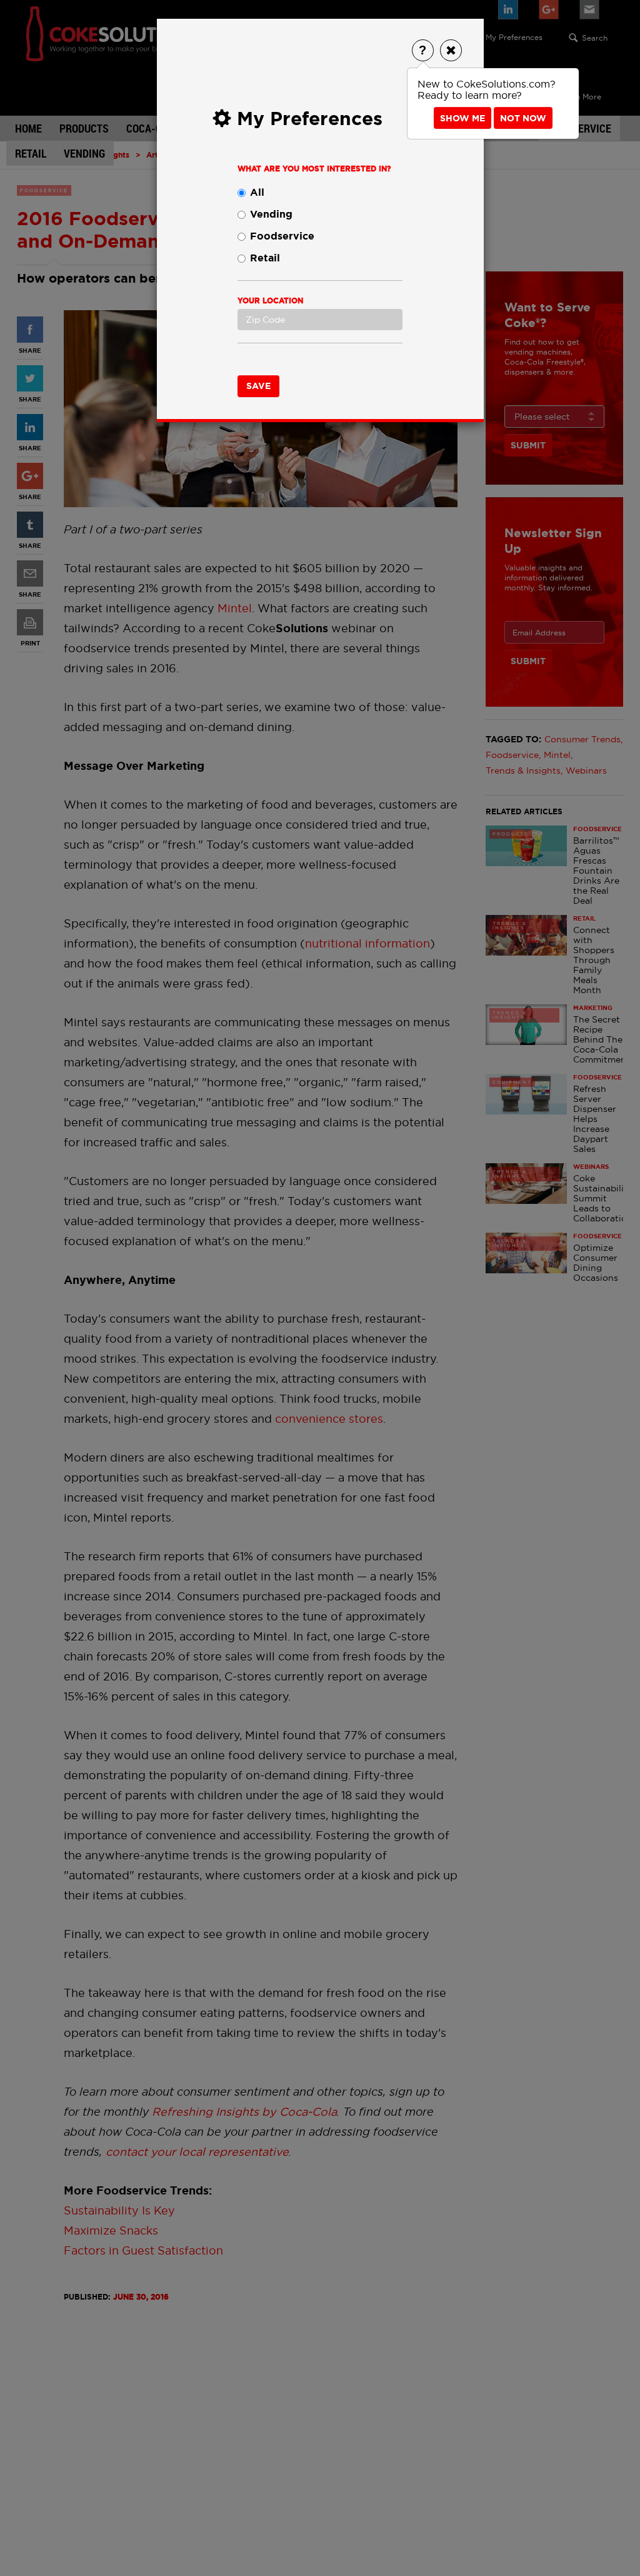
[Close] (451, 50)
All (257, 192)
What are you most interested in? (314, 169)
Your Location (270, 301)
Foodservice (282, 236)
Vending (271, 214)
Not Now (523, 118)
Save (258, 386)
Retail (265, 258)
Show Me (462, 118)
